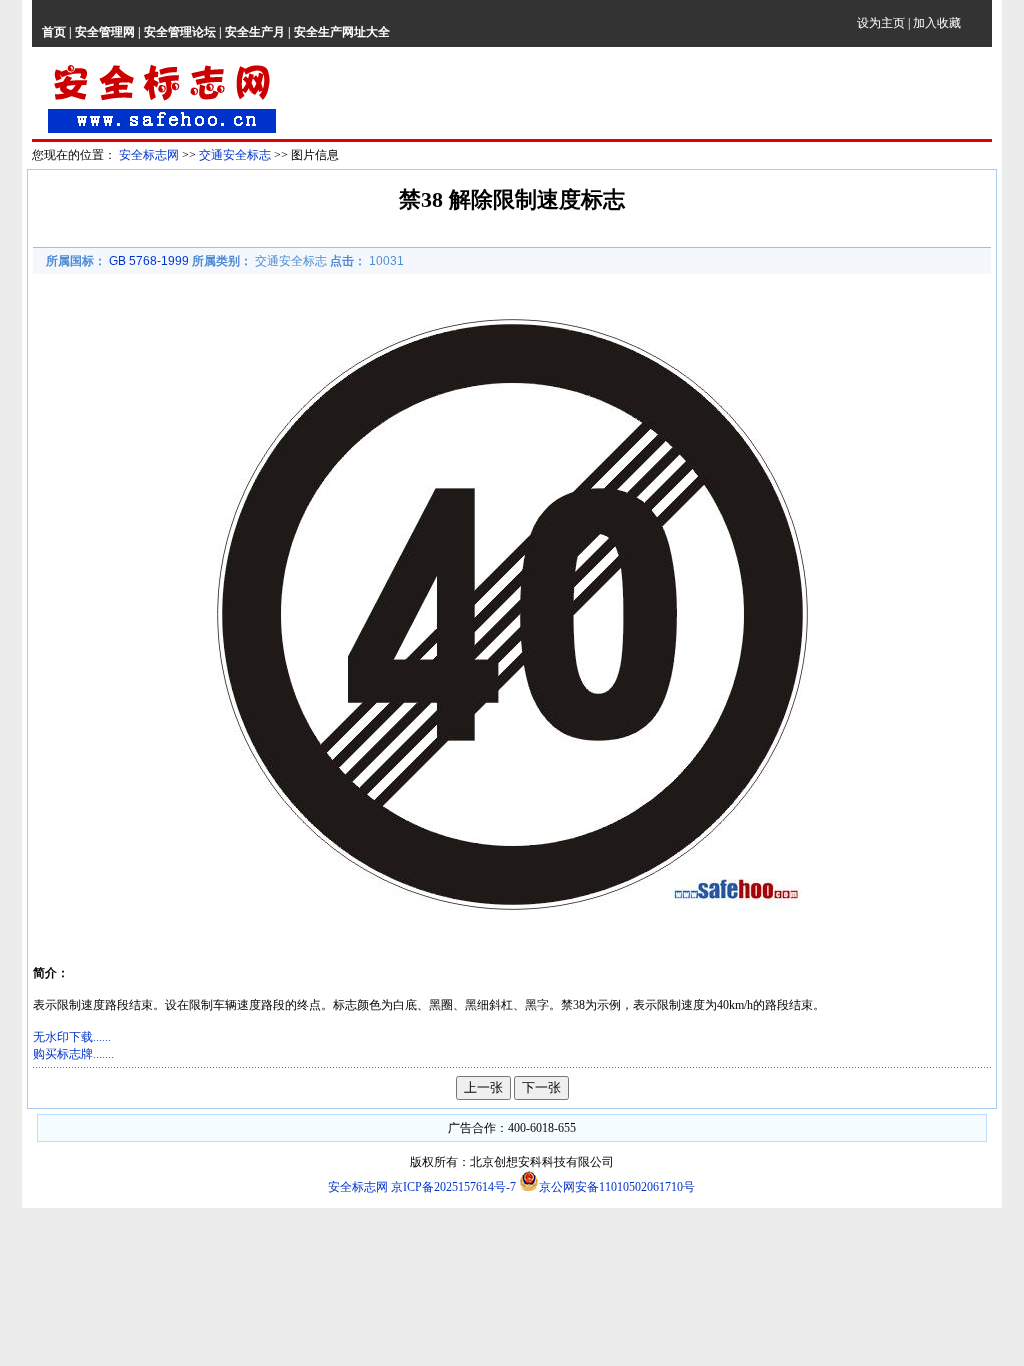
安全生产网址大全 (342, 32)
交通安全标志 (235, 155)
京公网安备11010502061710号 (617, 1187)
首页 (54, 32)
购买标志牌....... (73, 1054)
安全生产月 (255, 32)
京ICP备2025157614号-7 (455, 1187)
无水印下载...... (72, 1037)
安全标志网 (149, 155)
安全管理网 (105, 32)
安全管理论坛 (180, 32)
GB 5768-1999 (149, 261)
